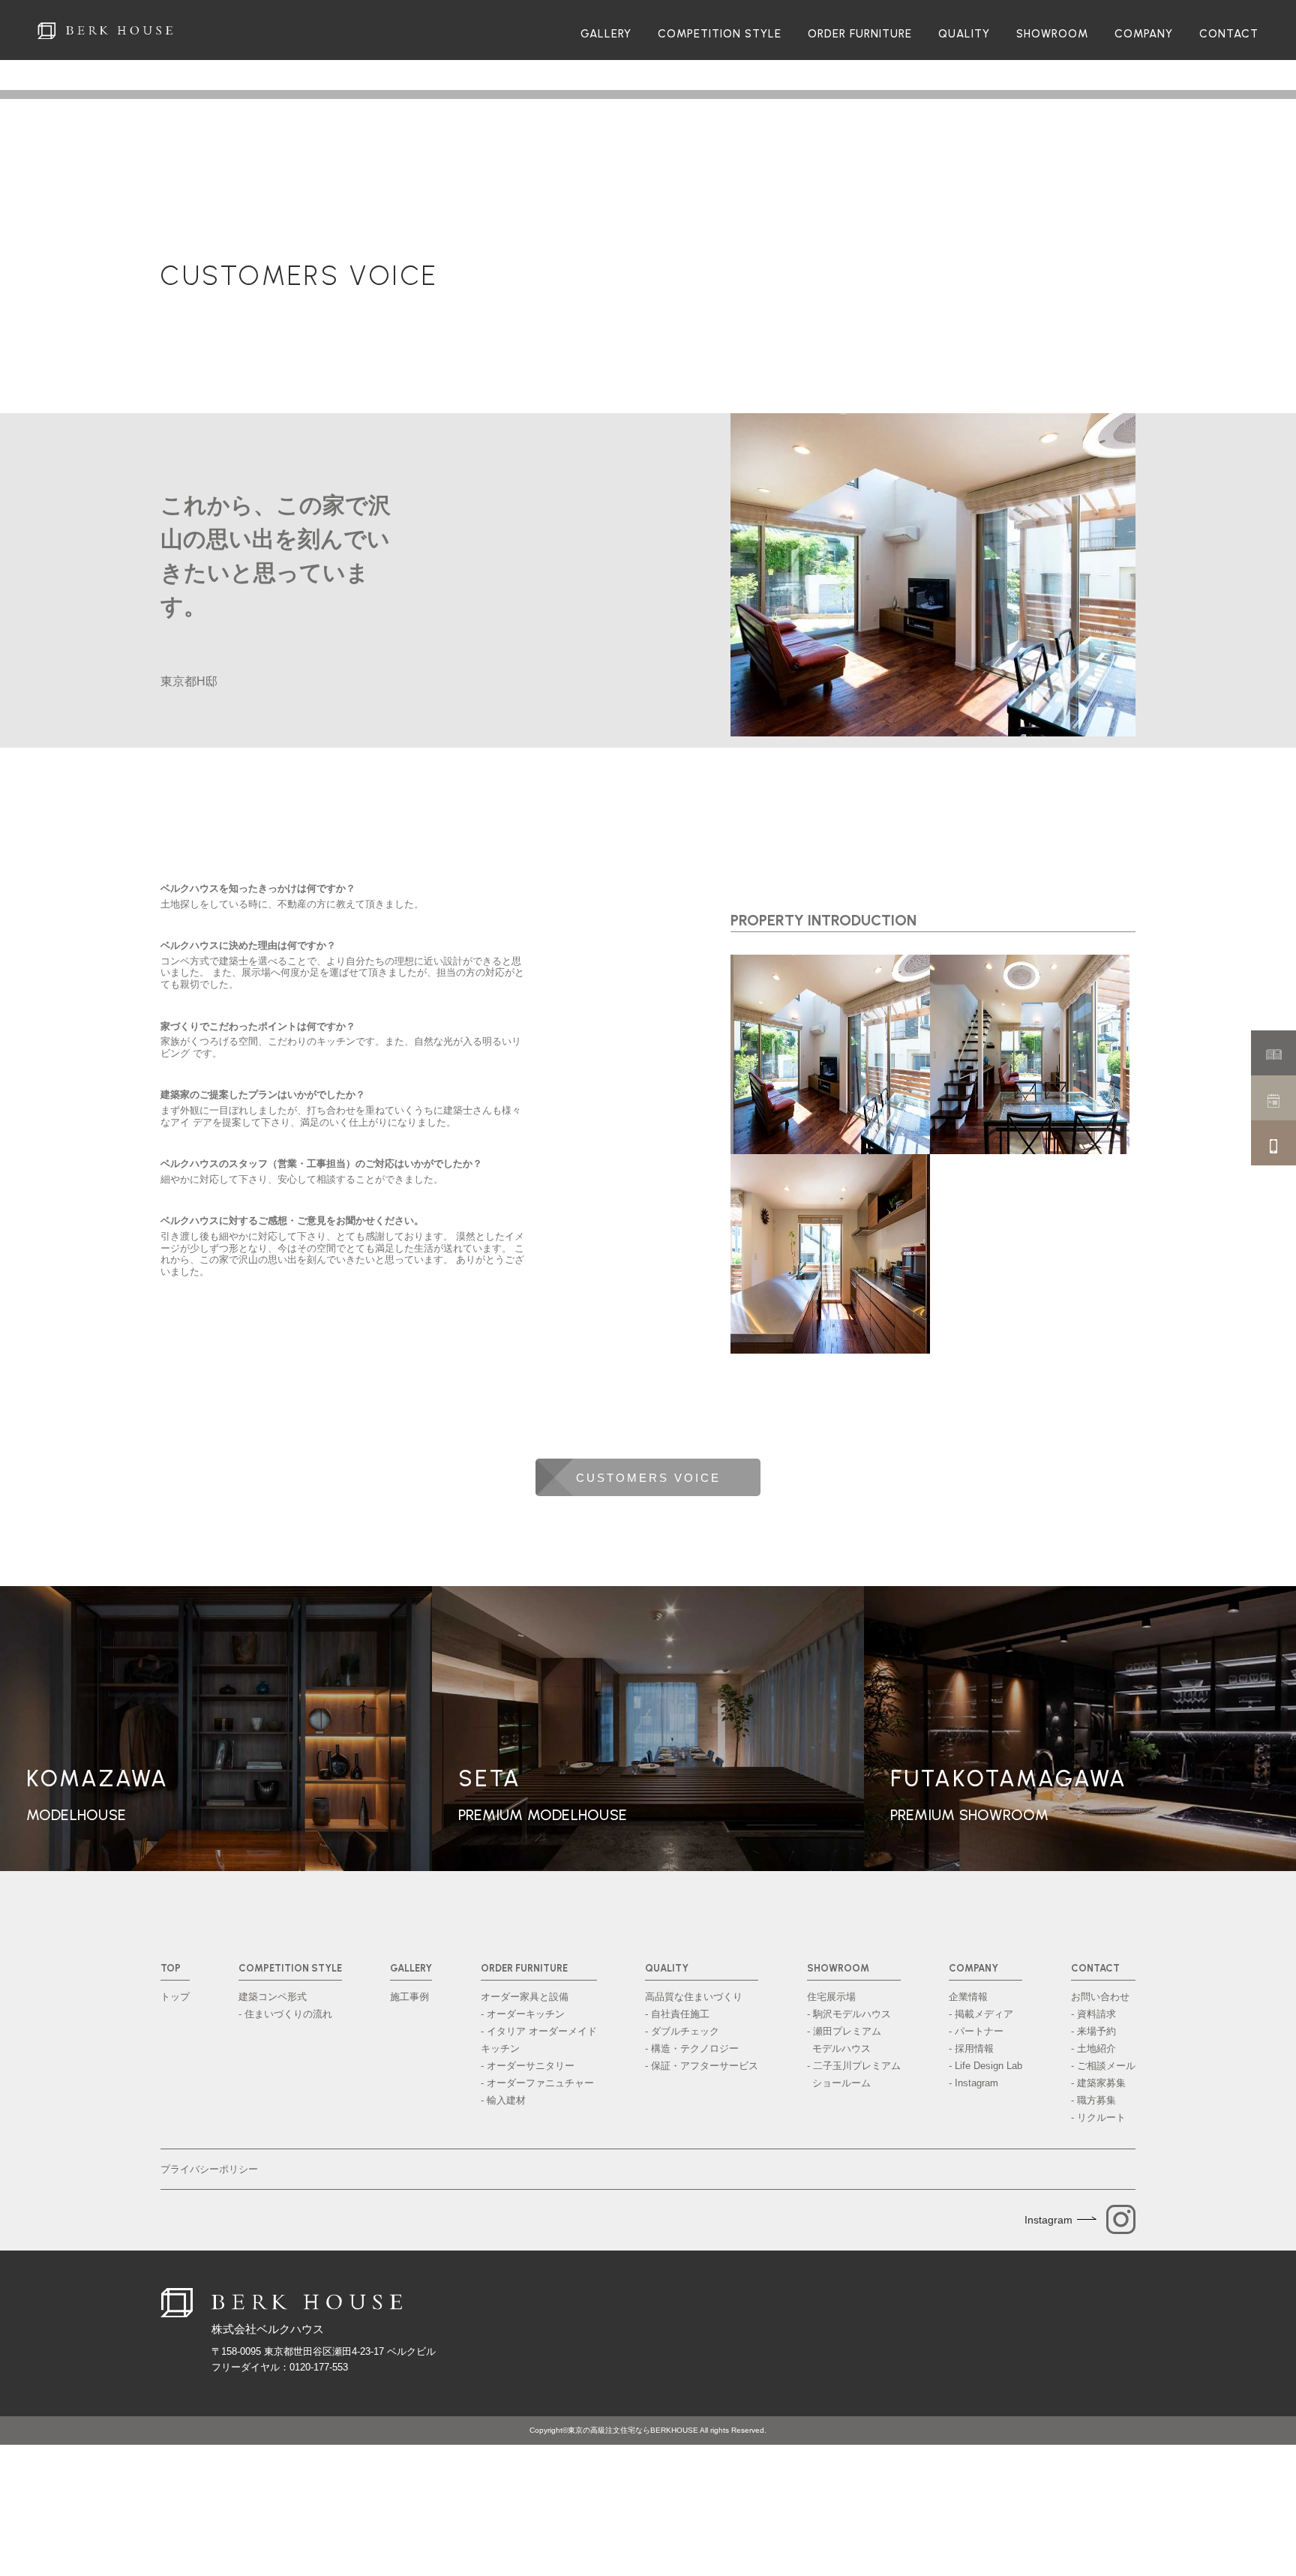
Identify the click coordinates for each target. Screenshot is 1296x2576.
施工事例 (409, 1997)
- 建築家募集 (1098, 2083)
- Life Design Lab (985, 2066)
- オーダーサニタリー (528, 2066)
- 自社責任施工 (677, 2014)
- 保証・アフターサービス (702, 2066)
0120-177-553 (319, 2367)
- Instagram (973, 2083)
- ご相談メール (1103, 2066)
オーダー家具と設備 (525, 1997)
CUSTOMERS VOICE (300, 276)
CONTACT (1229, 34)
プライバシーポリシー (209, 2169)
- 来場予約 (1093, 2031)
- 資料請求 (1093, 2014)
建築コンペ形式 (273, 1997)
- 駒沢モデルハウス (849, 2014)
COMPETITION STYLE (720, 34)
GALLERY (606, 34)
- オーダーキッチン (523, 2014)
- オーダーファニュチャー (537, 2083)
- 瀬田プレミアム (844, 2040)
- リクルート (1098, 2117)
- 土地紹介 (1093, 2048)
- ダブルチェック (682, 2031)
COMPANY (1144, 34)
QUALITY (964, 34)
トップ (175, 1997)
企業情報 (968, 1997)
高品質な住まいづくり (694, 1997)
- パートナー (976, 2031)
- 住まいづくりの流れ (285, 2014)
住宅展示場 (831, 1997)
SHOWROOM (1052, 34)
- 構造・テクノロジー (692, 2048)
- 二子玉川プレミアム (854, 2074)
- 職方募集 (1093, 2100)
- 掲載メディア (981, 2014)
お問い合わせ (1100, 1997)
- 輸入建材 (503, 2100)
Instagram (1048, 2220)
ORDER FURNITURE (860, 34)
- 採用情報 (971, 2048)
